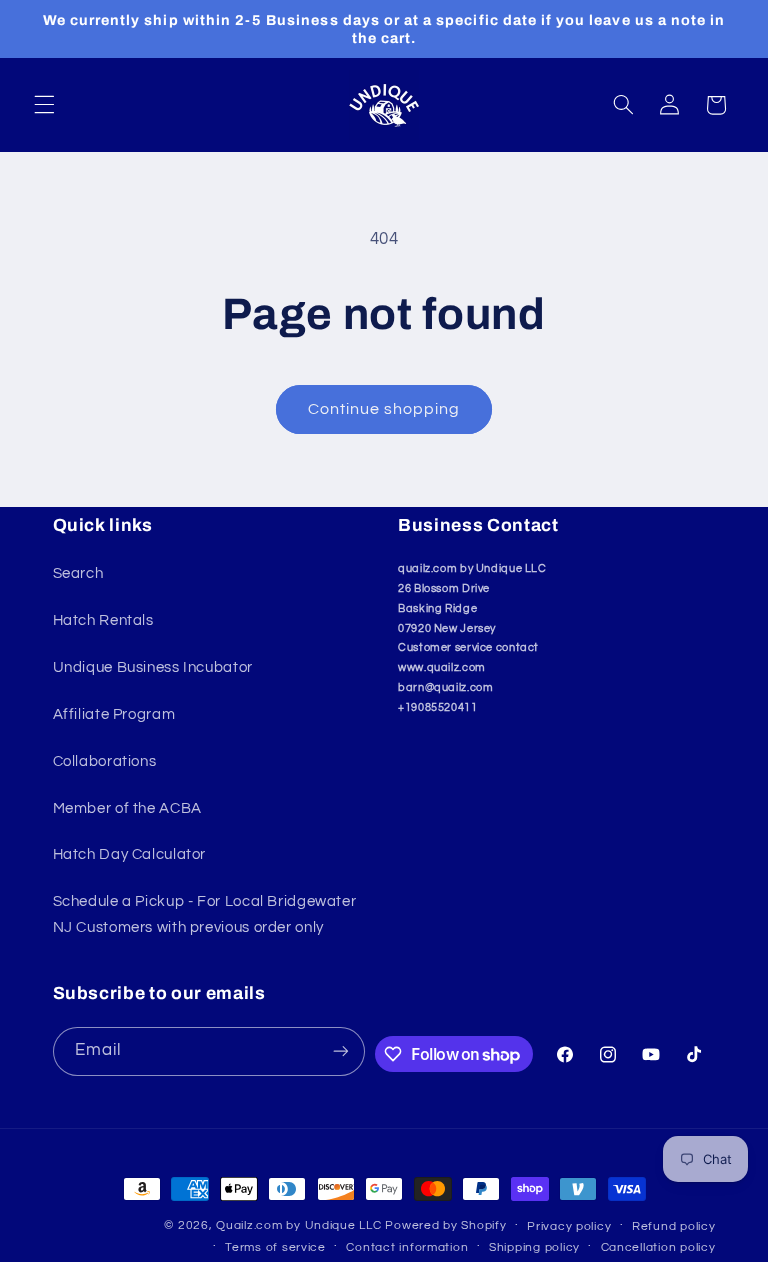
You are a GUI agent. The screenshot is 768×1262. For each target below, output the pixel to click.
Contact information (407, 1247)
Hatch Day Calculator (130, 854)
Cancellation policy (658, 1247)
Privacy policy (569, 1226)
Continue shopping (384, 409)
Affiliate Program (114, 714)
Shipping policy (534, 1247)
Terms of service (275, 1247)
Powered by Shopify (445, 1225)
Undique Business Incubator (153, 667)
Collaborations (105, 761)
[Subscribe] (341, 1051)
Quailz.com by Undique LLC (298, 1225)
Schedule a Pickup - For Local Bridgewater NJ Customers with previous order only (205, 914)
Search (78, 573)
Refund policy (674, 1226)
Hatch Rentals (103, 620)
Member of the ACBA (127, 808)
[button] (44, 105)
